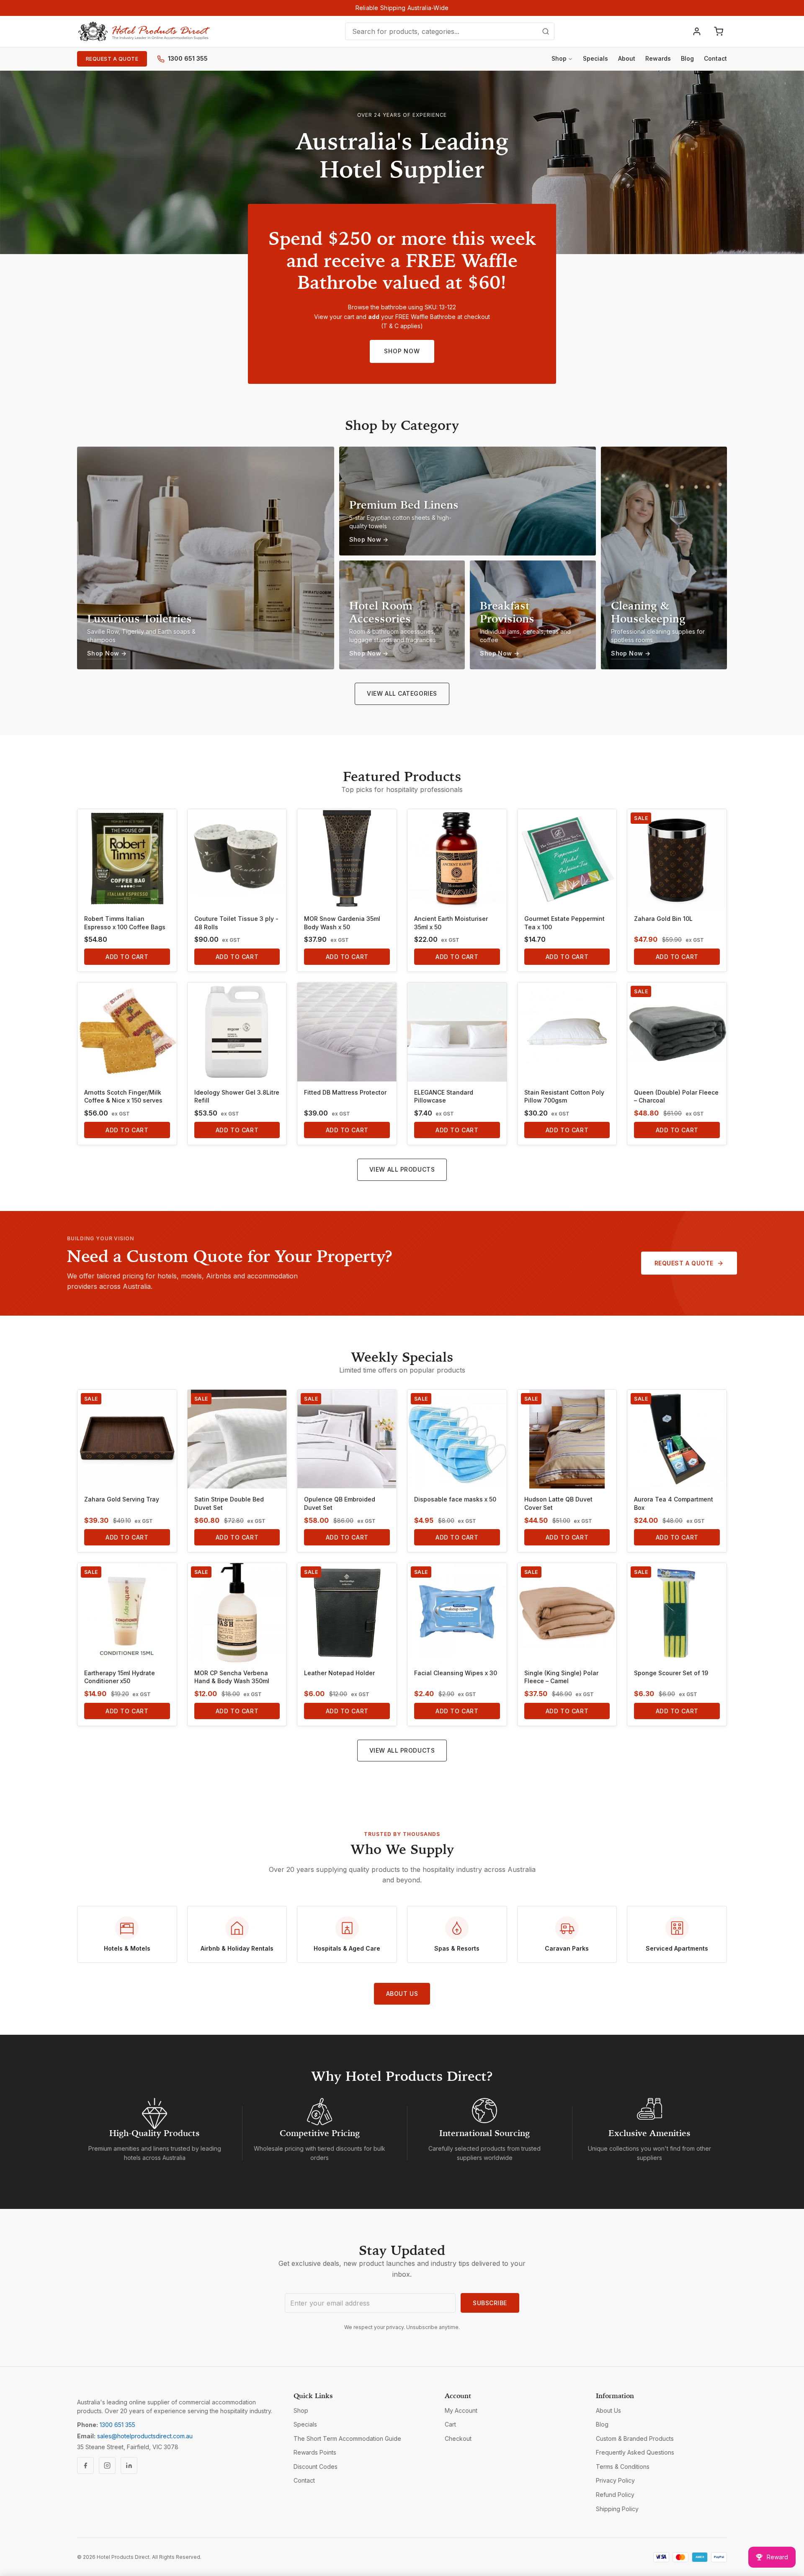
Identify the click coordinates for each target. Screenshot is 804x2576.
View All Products (402, 1169)
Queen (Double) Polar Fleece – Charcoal (676, 1096)
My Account (461, 2410)
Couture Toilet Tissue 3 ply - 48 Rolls (236, 923)
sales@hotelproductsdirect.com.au (145, 2436)
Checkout (458, 2438)
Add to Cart (127, 957)
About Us (402, 1994)
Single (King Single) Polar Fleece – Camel (561, 1677)
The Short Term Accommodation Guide (347, 2438)
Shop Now (402, 351)
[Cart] (719, 31)
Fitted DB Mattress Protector (345, 1092)
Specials (595, 58)
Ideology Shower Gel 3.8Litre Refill (237, 1096)
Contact (715, 58)
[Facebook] (85, 2465)
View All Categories (402, 693)
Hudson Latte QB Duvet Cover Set (558, 1503)
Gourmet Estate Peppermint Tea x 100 (564, 923)
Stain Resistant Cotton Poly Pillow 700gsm (564, 1096)
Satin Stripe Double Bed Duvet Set (229, 1503)
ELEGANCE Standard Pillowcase (444, 1096)
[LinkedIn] (129, 2465)
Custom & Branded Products (635, 2438)
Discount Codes (316, 2467)
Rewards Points (315, 2452)
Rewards (658, 58)
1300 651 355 (188, 58)
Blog (687, 58)
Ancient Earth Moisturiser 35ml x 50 (451, 923)
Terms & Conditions (623, 2467)
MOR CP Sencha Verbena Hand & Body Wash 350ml (232, 1677)
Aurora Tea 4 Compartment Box (674, 1503)
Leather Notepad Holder (339, 1673)
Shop (559, 58)
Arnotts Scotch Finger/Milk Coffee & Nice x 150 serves (123, 1096)
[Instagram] (107, 2465)
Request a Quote (112, 59)
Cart (450, 2424)
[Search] (546, 31)
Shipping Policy (617, 2509)
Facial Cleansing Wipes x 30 (456, 1673)
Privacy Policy (615, 2480)
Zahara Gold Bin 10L (663, 919)
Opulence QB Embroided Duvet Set (340, 1503)
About (627, 58)
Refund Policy (615, 2495)
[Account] (697, 31)
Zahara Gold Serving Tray (122, 1499)
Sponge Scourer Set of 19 (671, 1673)
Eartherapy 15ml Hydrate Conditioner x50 (120, 1677)
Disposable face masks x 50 (455, 1499)
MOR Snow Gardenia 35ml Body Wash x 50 (342, 923)
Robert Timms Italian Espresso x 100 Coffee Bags (125, 923)
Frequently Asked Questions (635, 2452)
